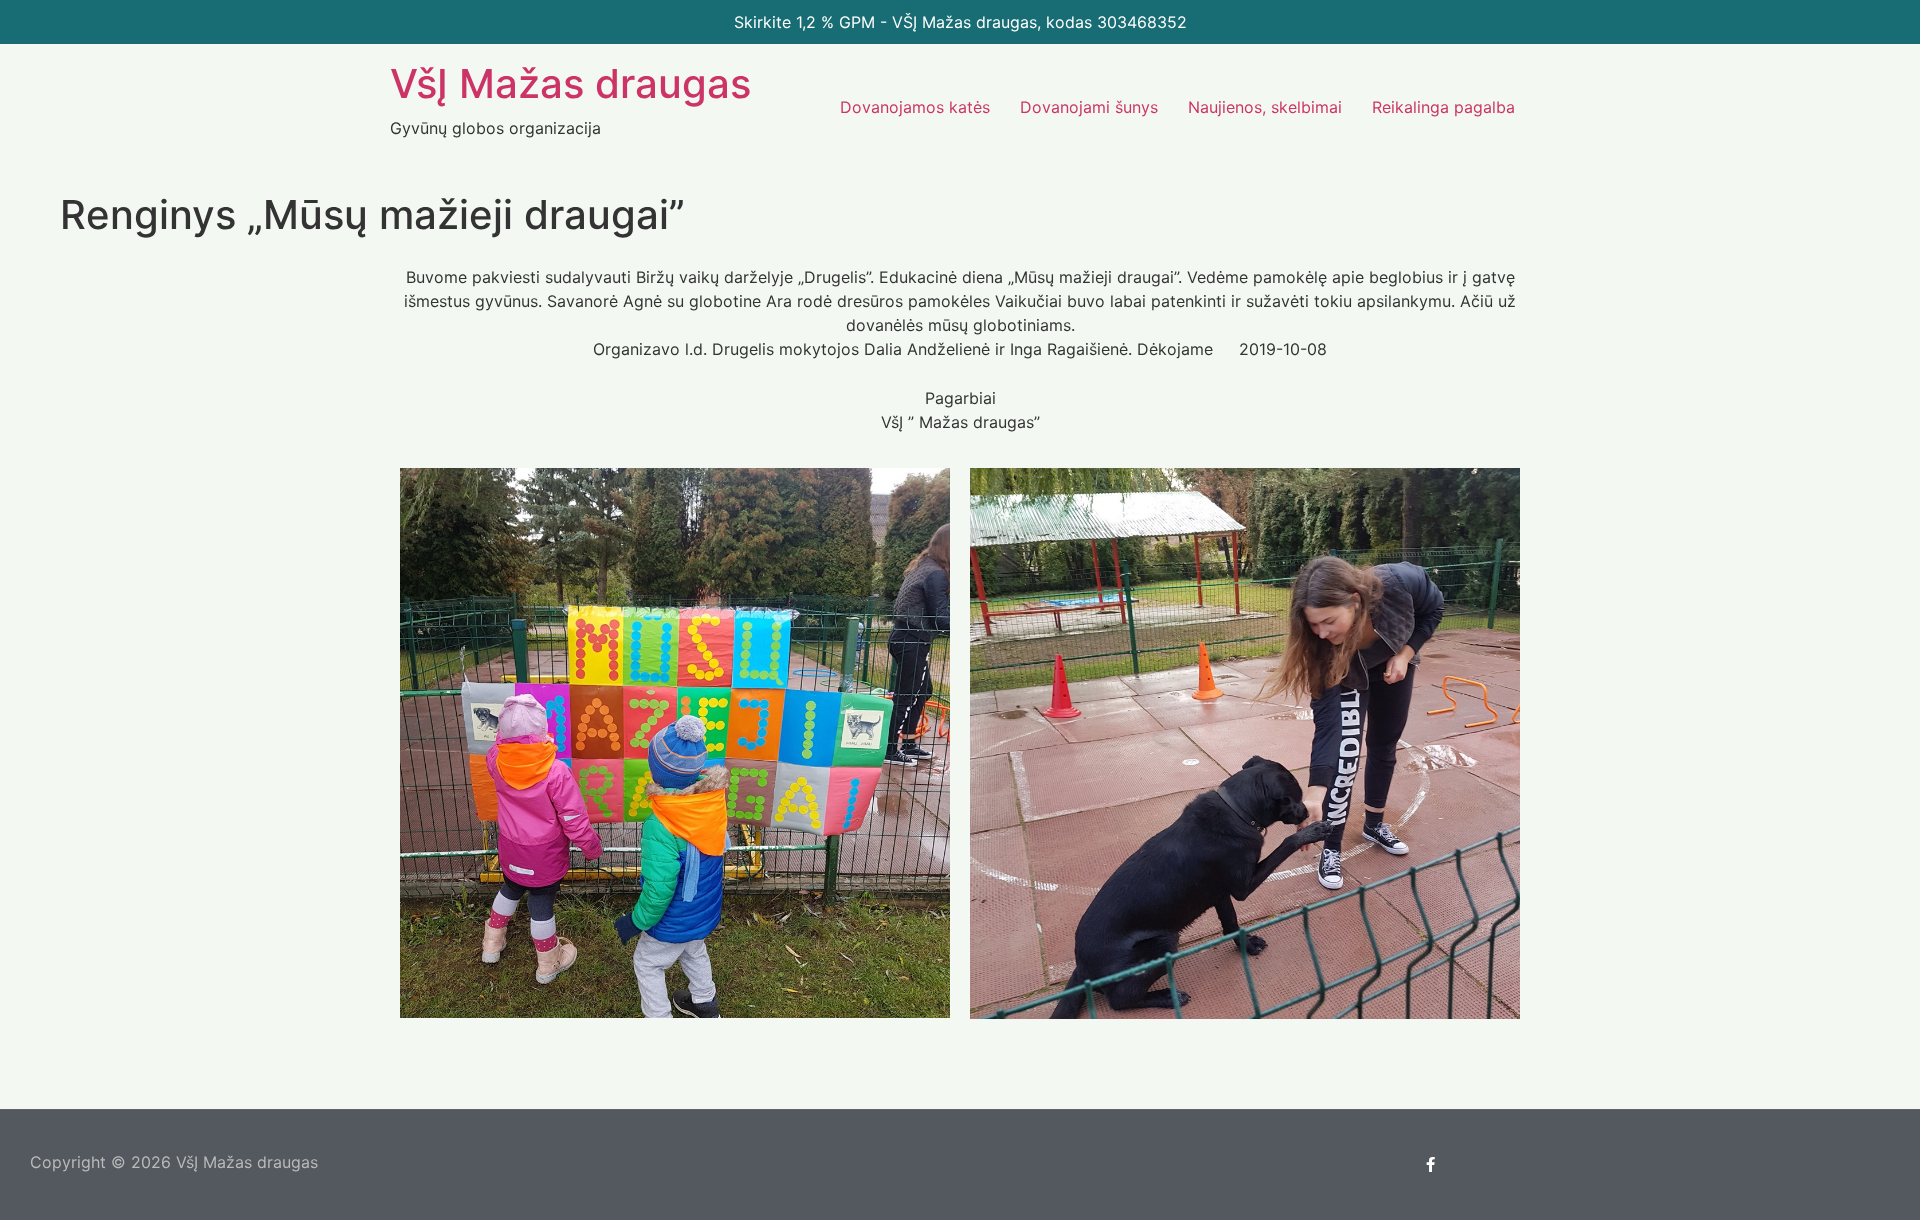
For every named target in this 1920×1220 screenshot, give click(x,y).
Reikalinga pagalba (1443, 107)
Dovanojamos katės (915, 107)
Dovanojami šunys (1089, 107)
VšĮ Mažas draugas (570, 83)
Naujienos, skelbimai (1265, 107)
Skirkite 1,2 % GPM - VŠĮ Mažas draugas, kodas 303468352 (960, 22)
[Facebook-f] (1430, 1165)
